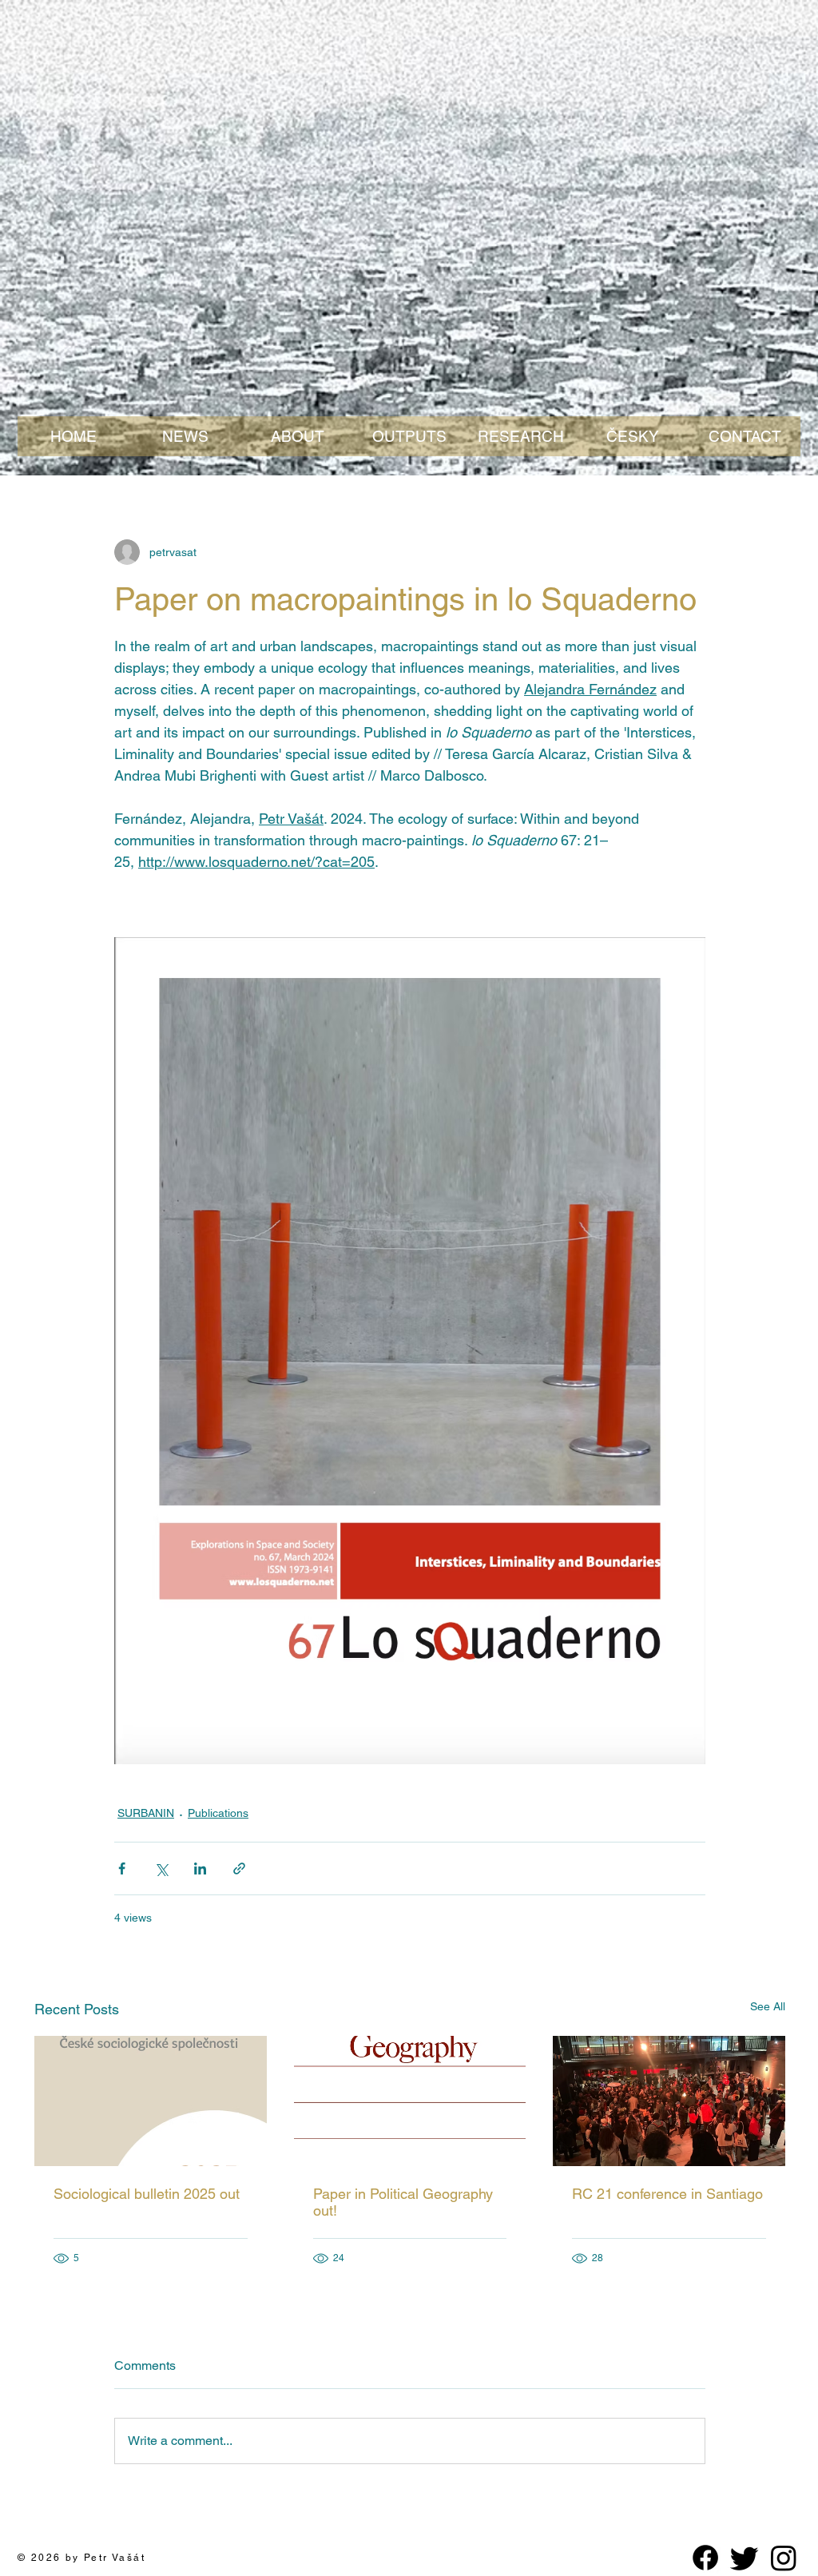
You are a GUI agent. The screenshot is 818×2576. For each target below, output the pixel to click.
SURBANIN (146, 1813)
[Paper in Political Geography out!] (410, 2101)
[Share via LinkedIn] (200, 1868)
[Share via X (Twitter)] (161, 1868)
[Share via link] (239, 1868)
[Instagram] (784, 2558)
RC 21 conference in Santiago (667, 2194)
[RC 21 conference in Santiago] (669, 2101)
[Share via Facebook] (122, 1868)
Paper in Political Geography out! (403, 2202)
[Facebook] (705, 2558)
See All (768, 2006)
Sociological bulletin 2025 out (147, 2194)
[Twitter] (745, 2558)
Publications (218, 1813)
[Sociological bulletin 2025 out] (151, 2101)
